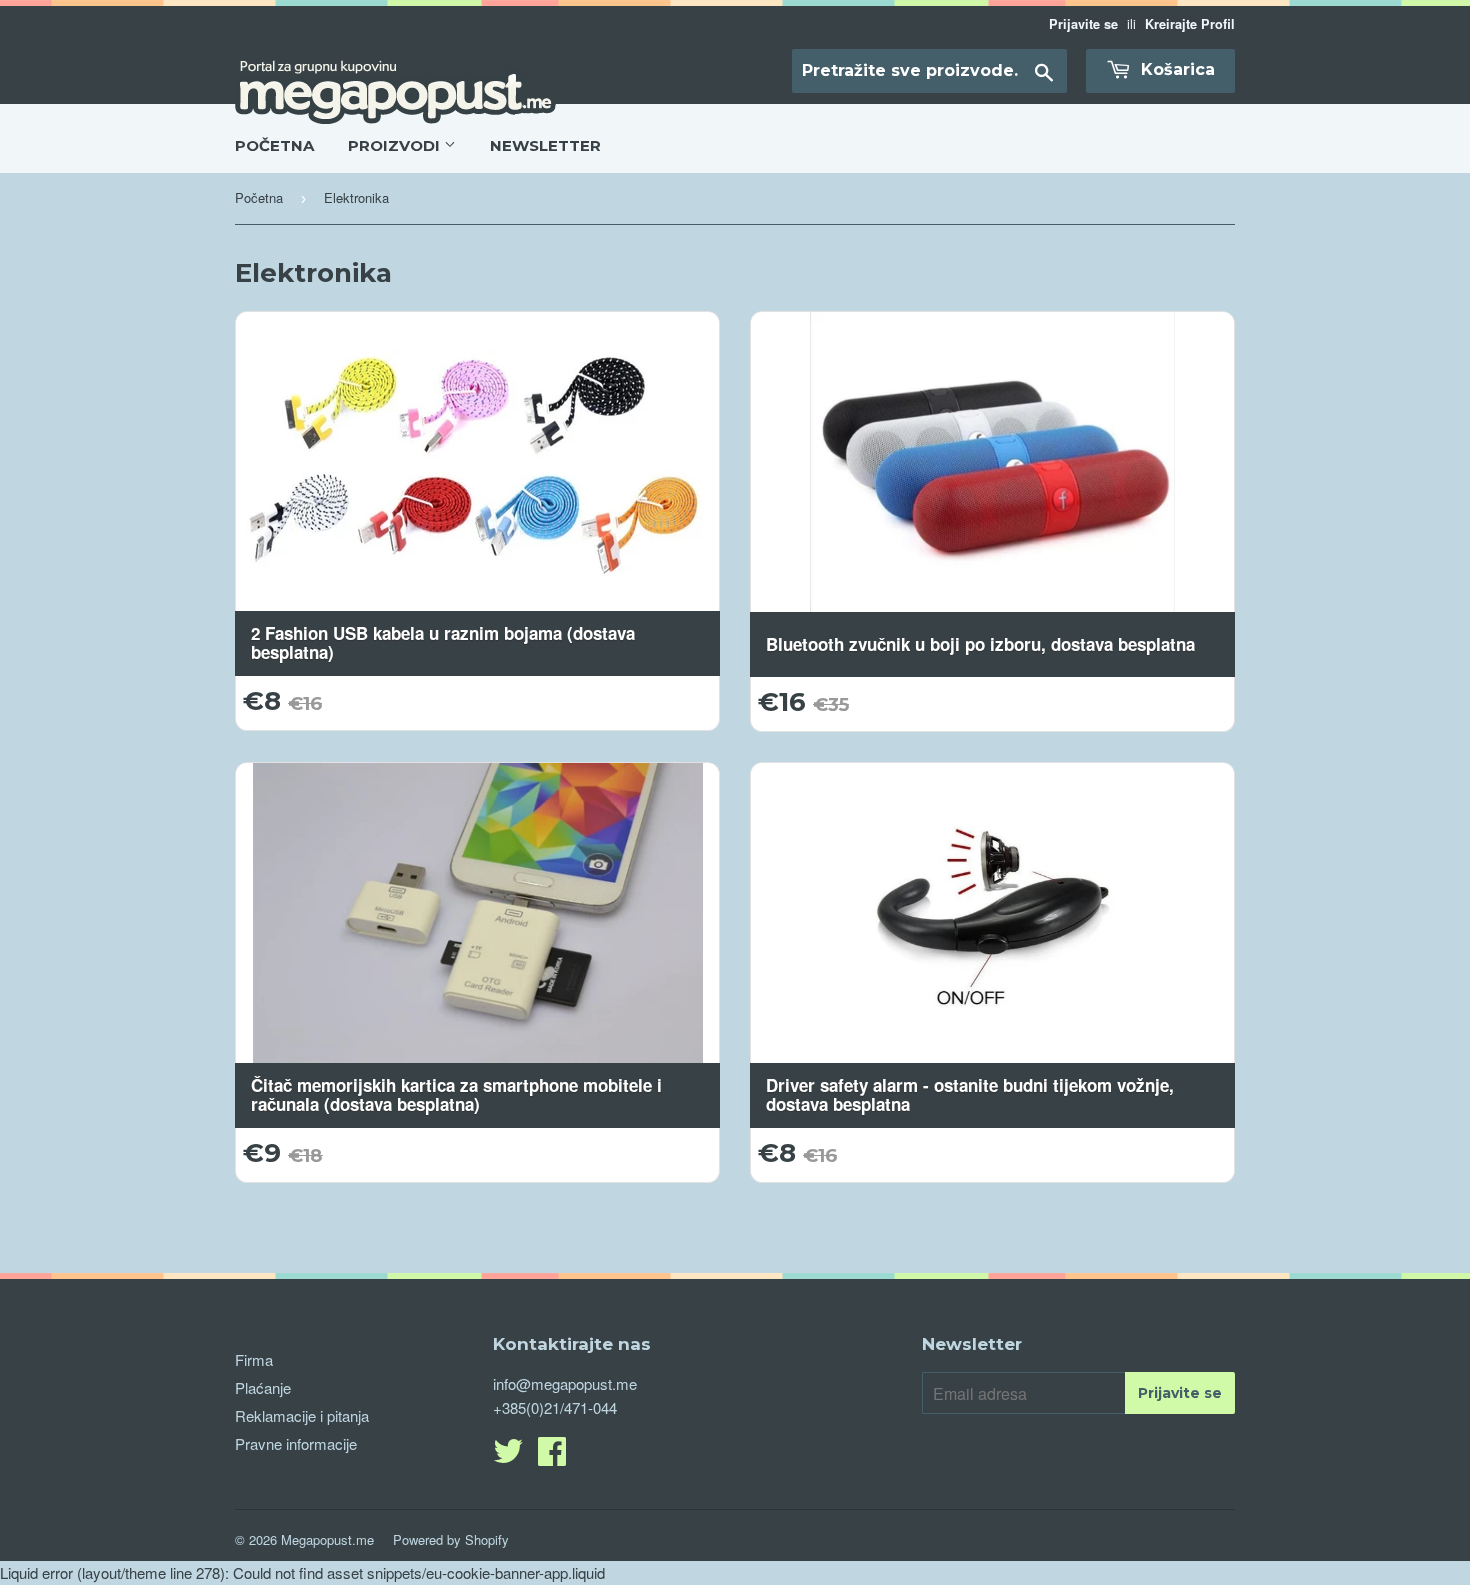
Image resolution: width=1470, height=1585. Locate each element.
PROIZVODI (396, 145)
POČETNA (274, 145)
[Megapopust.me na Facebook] (552, 1456)
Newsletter (545, 145)
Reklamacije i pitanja (302, 1415)
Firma (254, 1359)
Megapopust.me (327, 1539)
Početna (259, 197)
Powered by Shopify (451, 1539)
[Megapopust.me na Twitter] (508, 1456)
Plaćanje (263, 1387)
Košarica (1175, 69)
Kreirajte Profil (1190, 24)
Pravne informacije (296, 1443)
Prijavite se (1083, 24)
